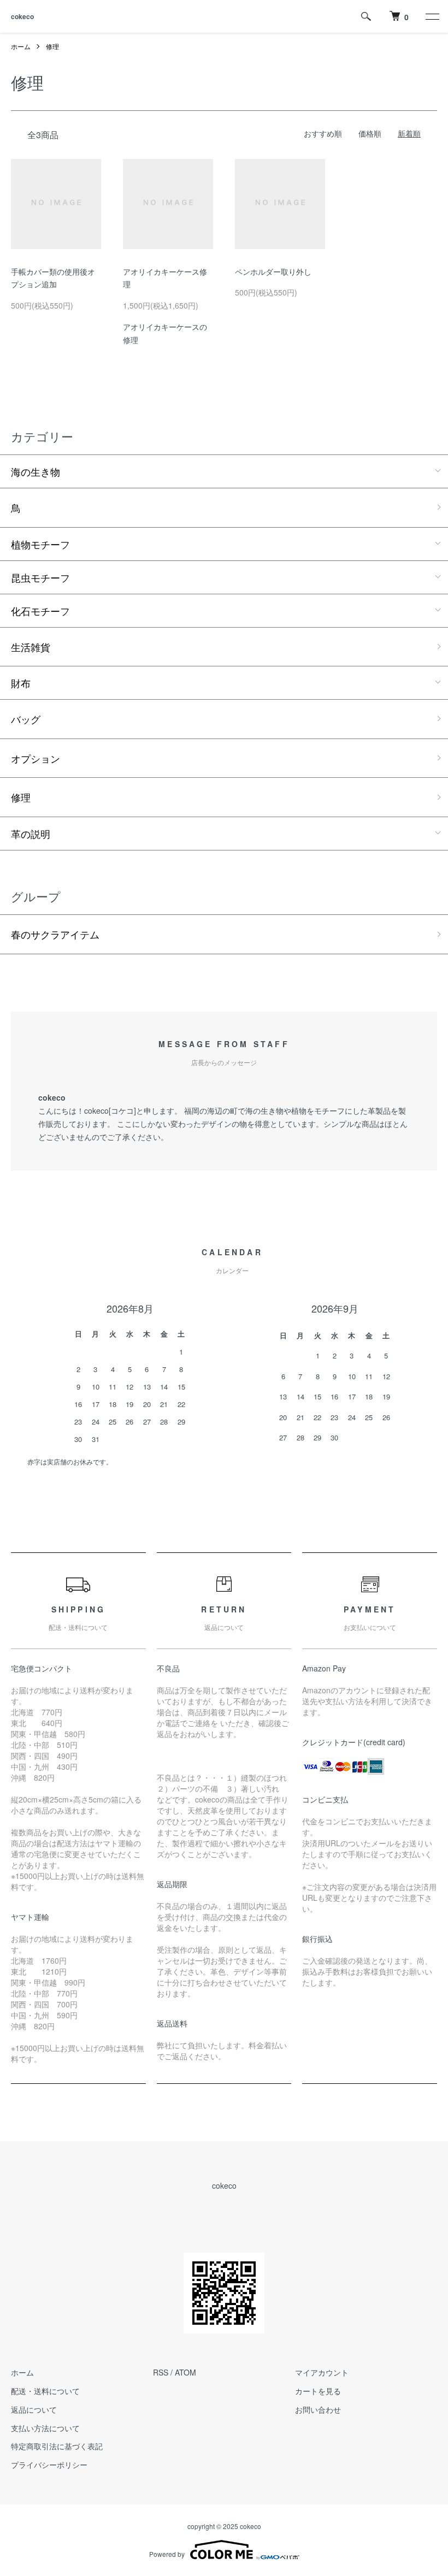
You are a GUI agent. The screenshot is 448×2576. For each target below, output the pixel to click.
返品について (34, 2409)
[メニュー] (432, 16)
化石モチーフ (40, 611)
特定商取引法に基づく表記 (57, 2446)
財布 (21, 683)
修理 (52, 46)
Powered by (167, 2554)
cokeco (22, 16)
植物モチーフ (40, 544)
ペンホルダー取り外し (273, 271)
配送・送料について (45, 2391)
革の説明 (31, 834)
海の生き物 (36, 471)
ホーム (21, 46)
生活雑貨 (31, 647)
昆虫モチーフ (40, 577)
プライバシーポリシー (49, 2465)
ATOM (185, 2372)
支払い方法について (45, 2428)
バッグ (26, 719)
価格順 (370, 133)
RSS (161, 2372)
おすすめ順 (323, 133)
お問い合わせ (318, 2409)
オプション (36, 758)
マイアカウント (322, 2372)
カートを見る (318, 2391)
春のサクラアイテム (55, 934)
